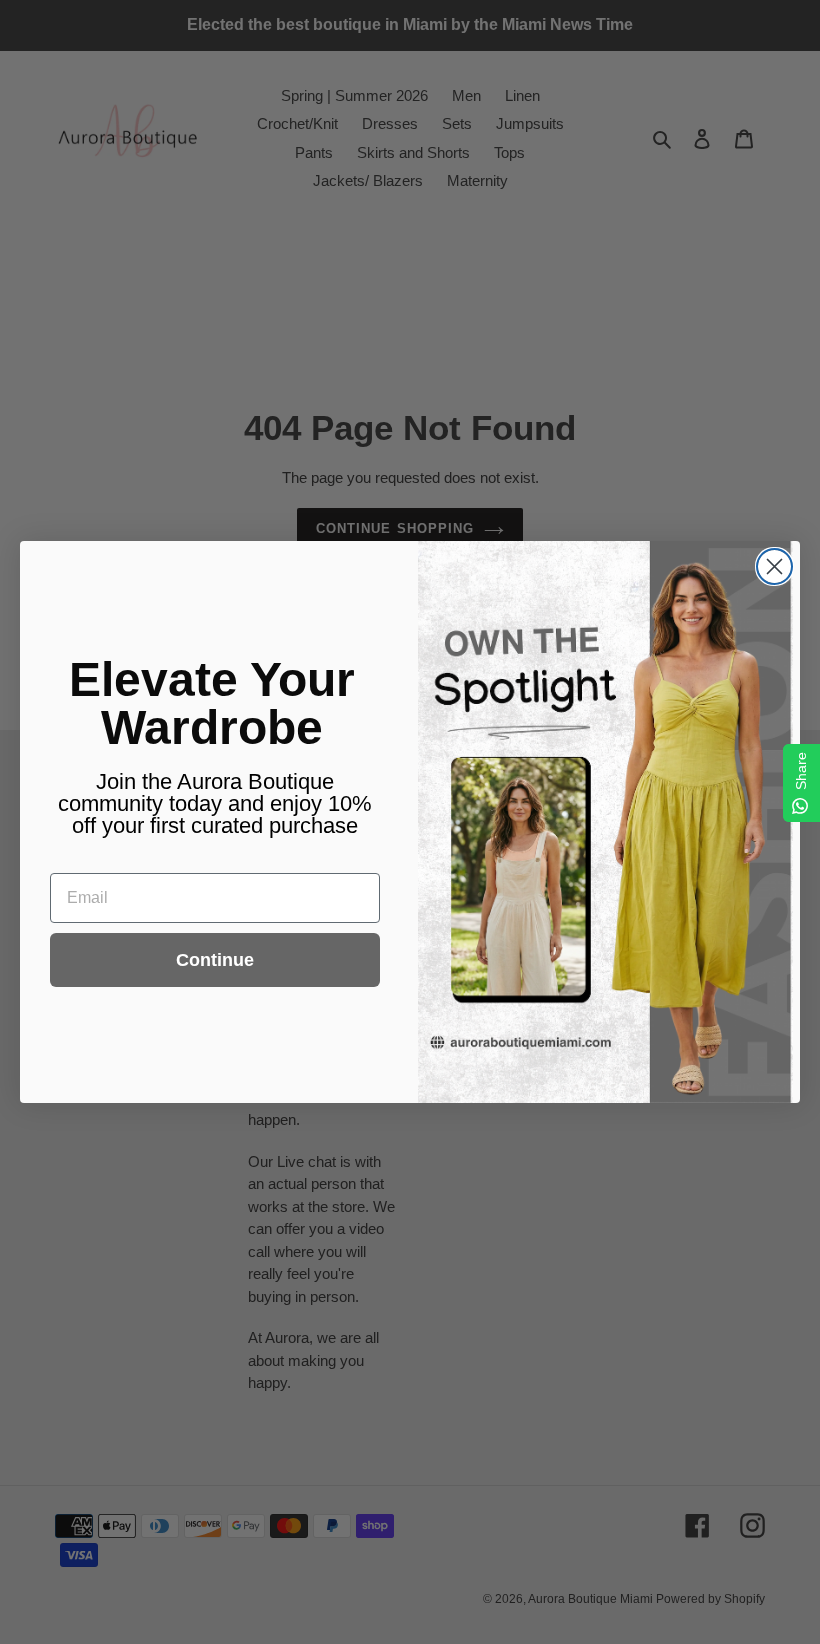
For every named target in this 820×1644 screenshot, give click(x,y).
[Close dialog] (774, 566)
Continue (215, 960)
